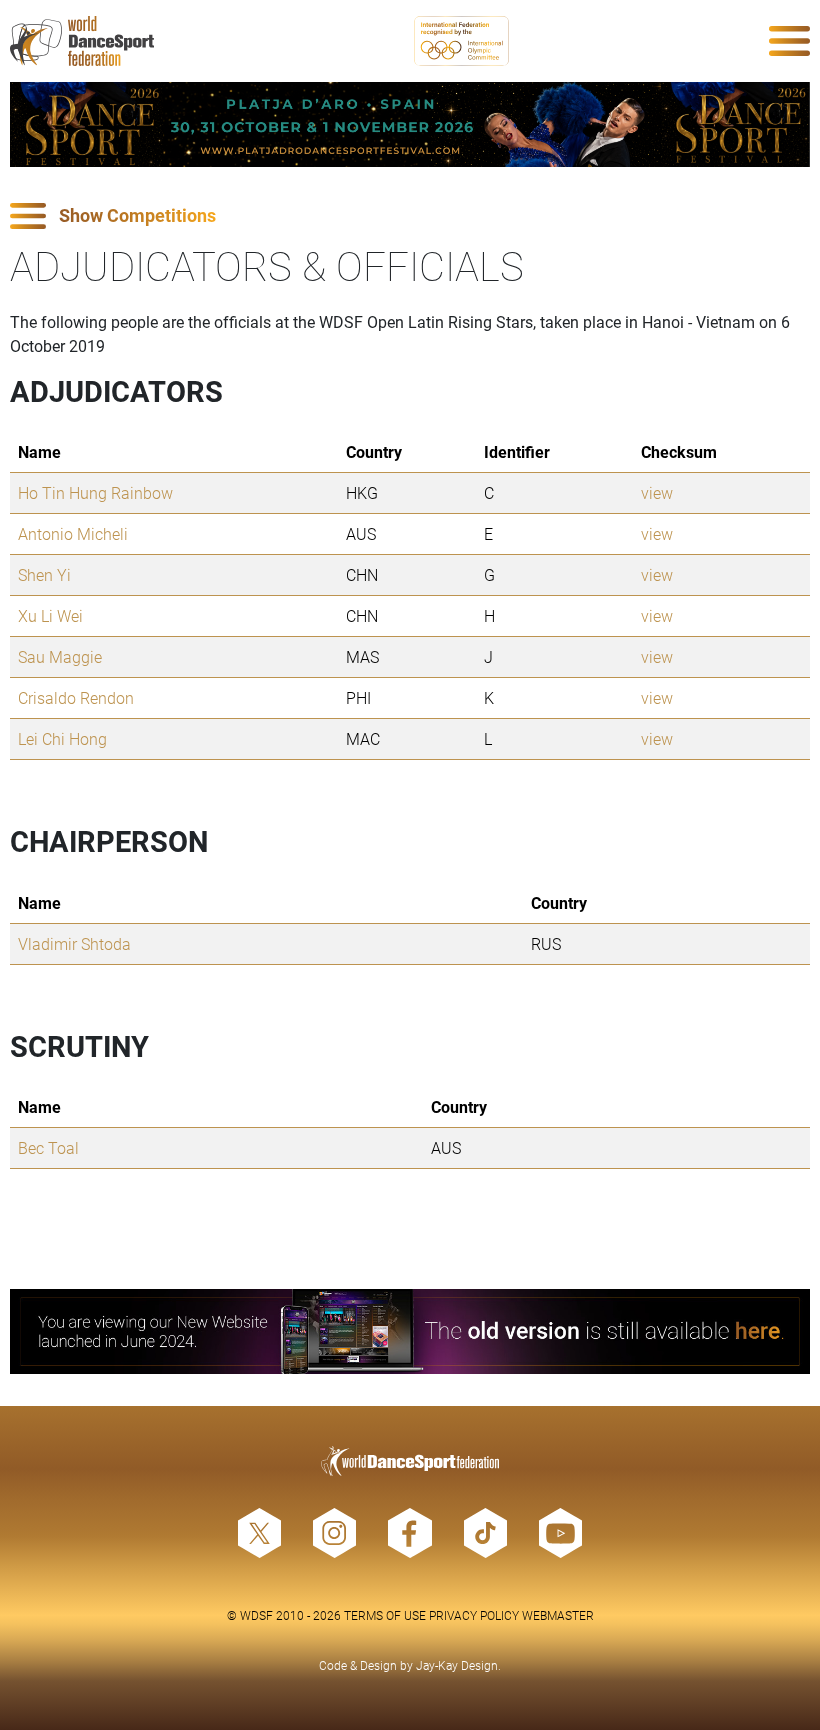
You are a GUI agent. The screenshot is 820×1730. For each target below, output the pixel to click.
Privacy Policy (474, 1615)
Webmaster (558, 1615)
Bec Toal (48, 1147)
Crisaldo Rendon (76, 697)
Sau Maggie (60, 656)
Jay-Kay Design (457, 1665)
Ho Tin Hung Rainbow (95, 492)
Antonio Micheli (73, 533)
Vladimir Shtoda (74, 943)
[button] (410, 216)
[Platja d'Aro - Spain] (410, 124)
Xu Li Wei (50, 615)
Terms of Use (385, 1615)
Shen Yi (44, 574)
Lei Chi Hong (62, 738)
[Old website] (410, 1331)
